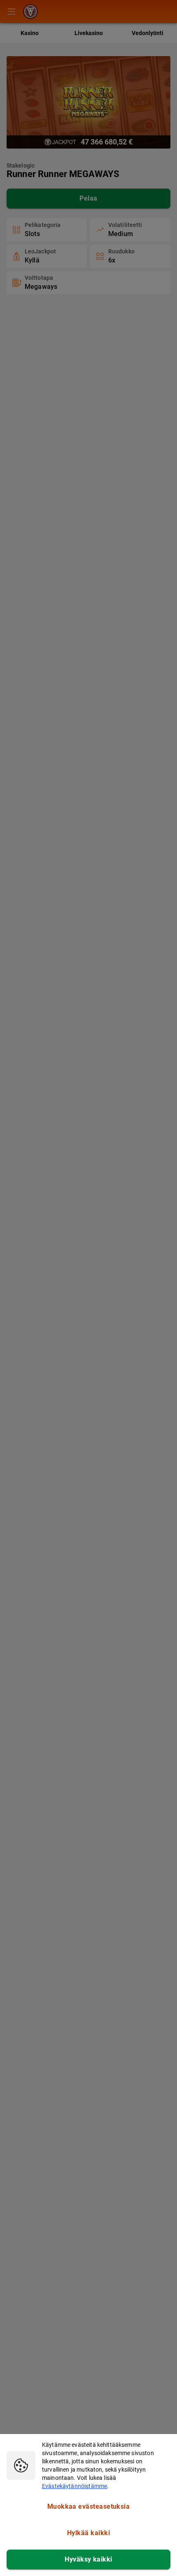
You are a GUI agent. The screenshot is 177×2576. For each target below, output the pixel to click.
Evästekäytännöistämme (75, 2486)
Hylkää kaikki (88, 2533)
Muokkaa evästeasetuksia (89, 2506)
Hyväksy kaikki (88, 2559)
